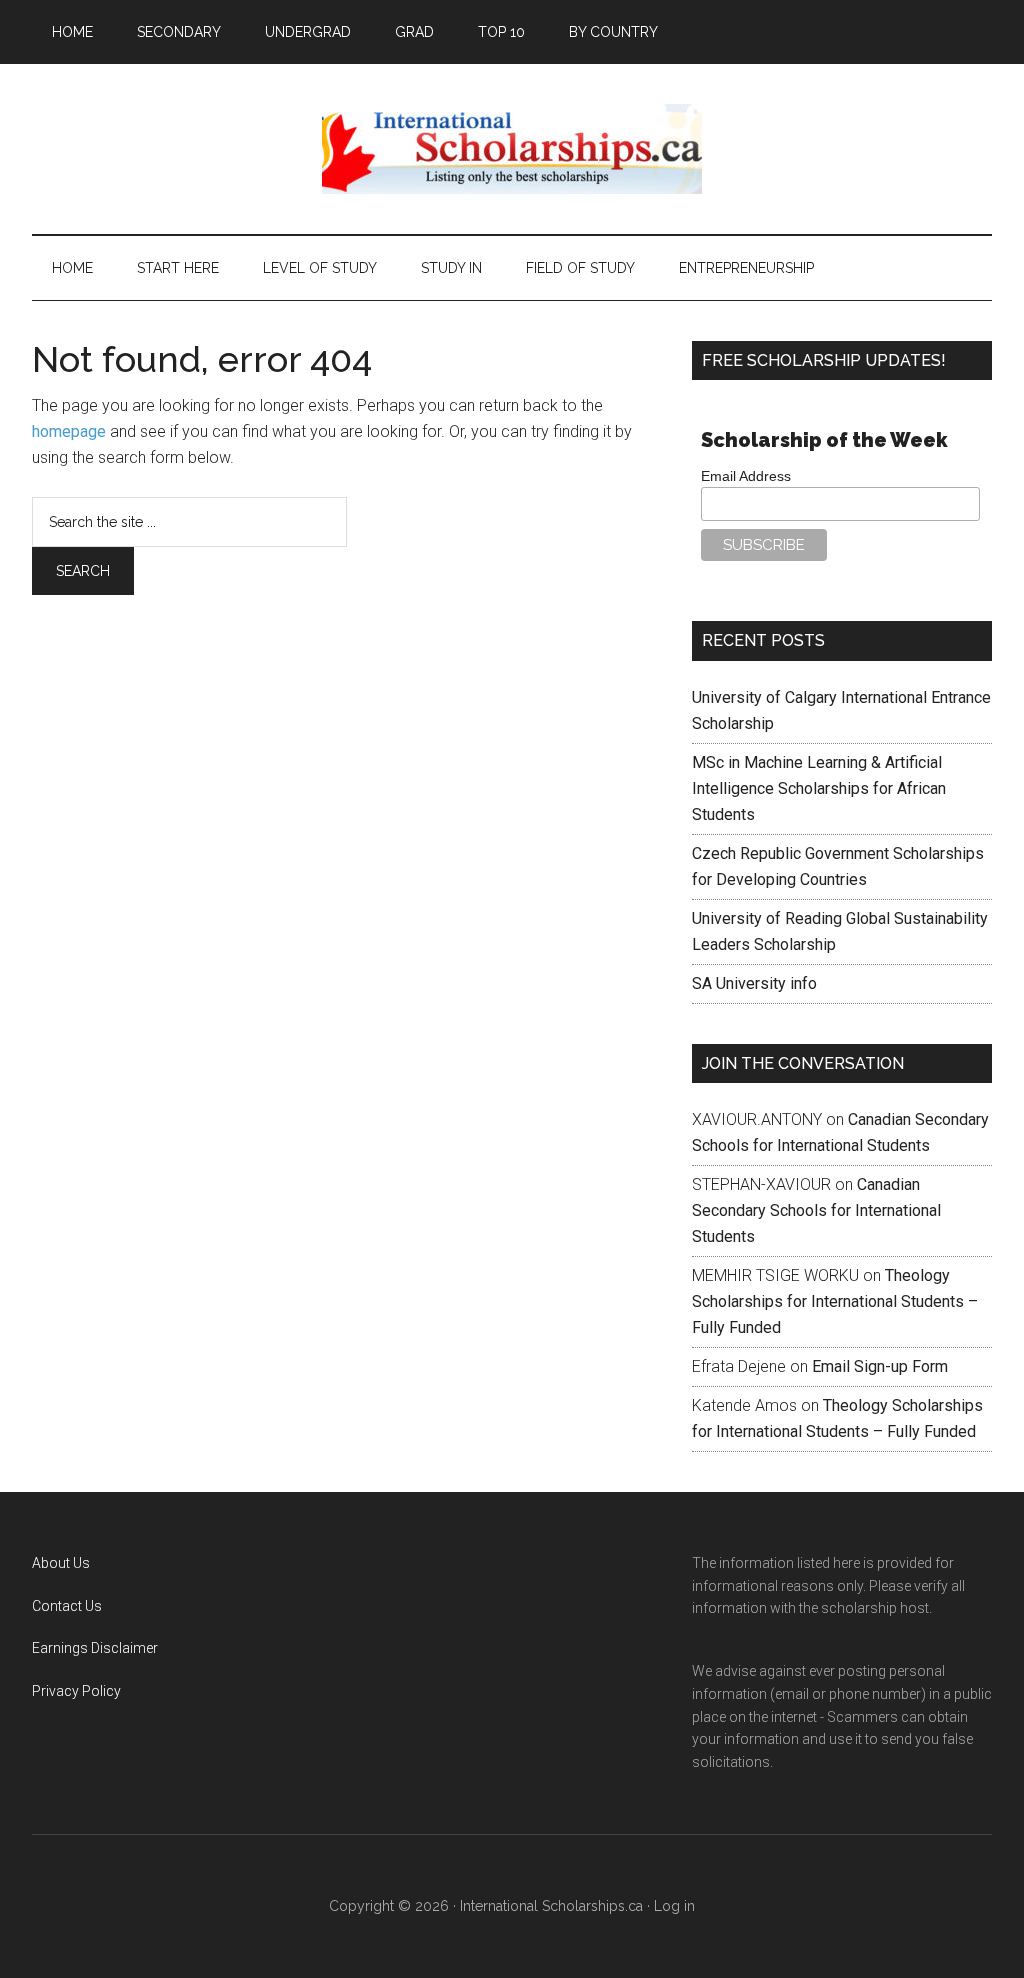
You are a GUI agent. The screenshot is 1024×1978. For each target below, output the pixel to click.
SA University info (754, 983)
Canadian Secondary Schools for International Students (816, 1210)
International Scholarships (512, 149)
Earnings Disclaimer (95, 1648)
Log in (674, 1906)
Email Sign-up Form (880, 1366)
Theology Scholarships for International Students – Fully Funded (835, 1301)
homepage (69, 431)
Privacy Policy (76, 1691)
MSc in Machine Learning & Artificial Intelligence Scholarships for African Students (819, 788)
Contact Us (67, 1606)
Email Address (746, 476)
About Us (61, 1563)
